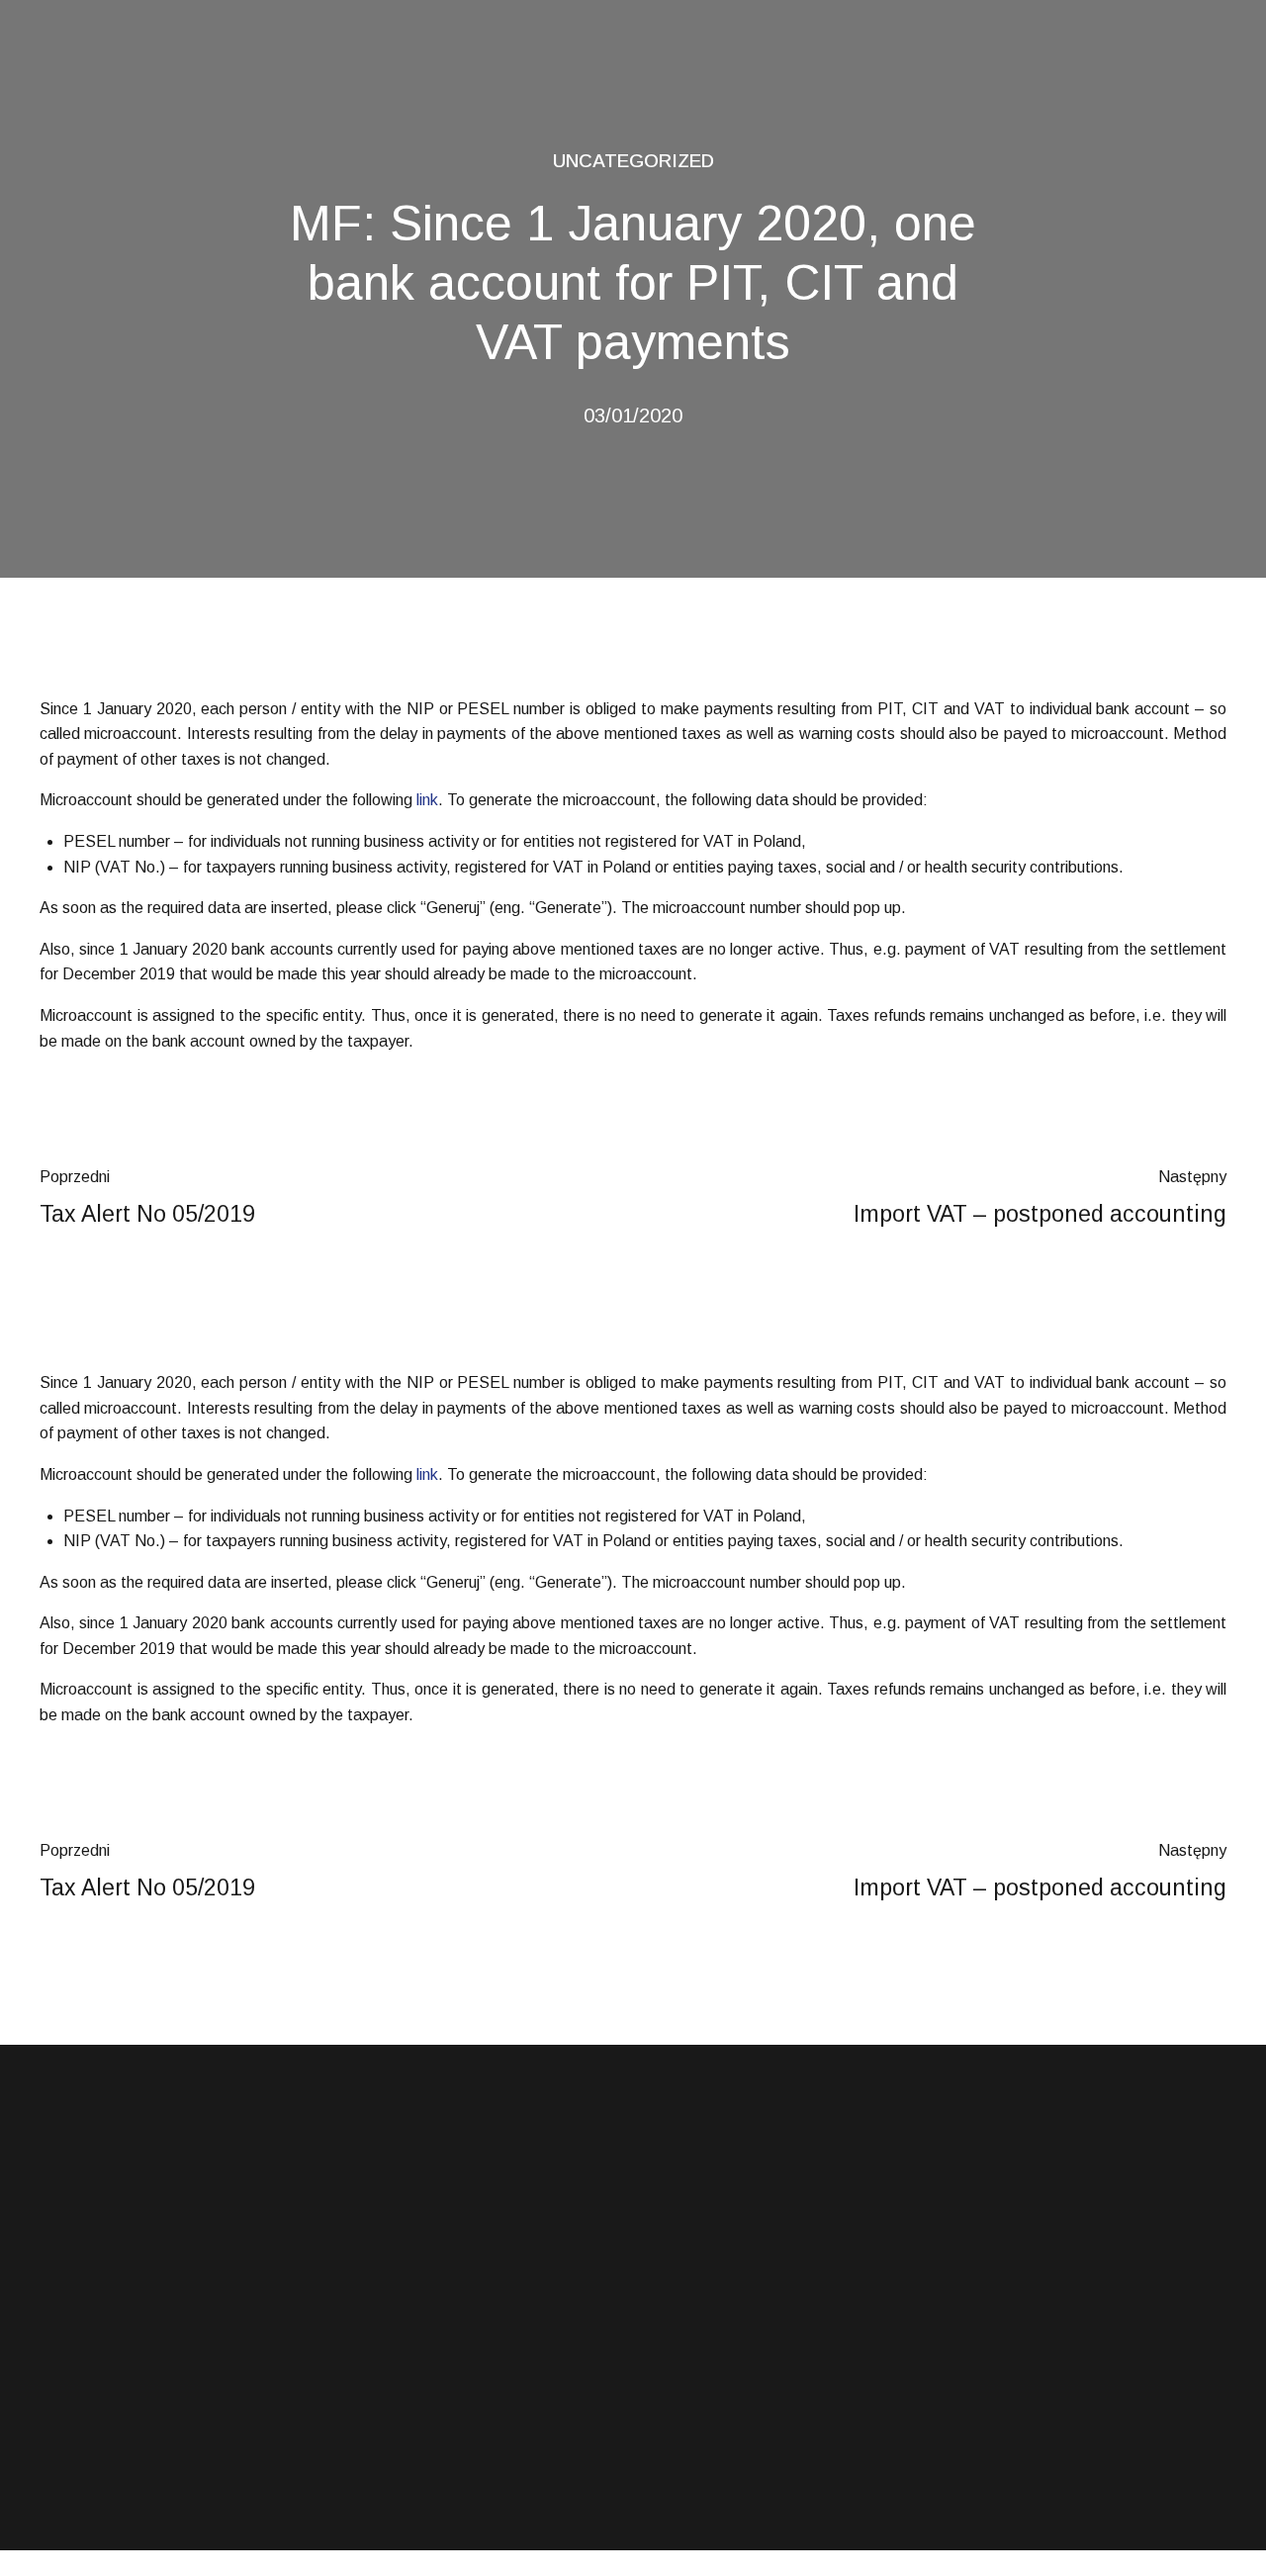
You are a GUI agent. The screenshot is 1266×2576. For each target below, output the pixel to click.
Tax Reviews (386, 2396)
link (427, 800)
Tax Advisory (386, 2352)
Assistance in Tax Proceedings (444, 2310)
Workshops (382, 2439)
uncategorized (633, 161)
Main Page (686, 2310)
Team (670, 2396)
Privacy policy (695, 2439)
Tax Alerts (684, 2352)
